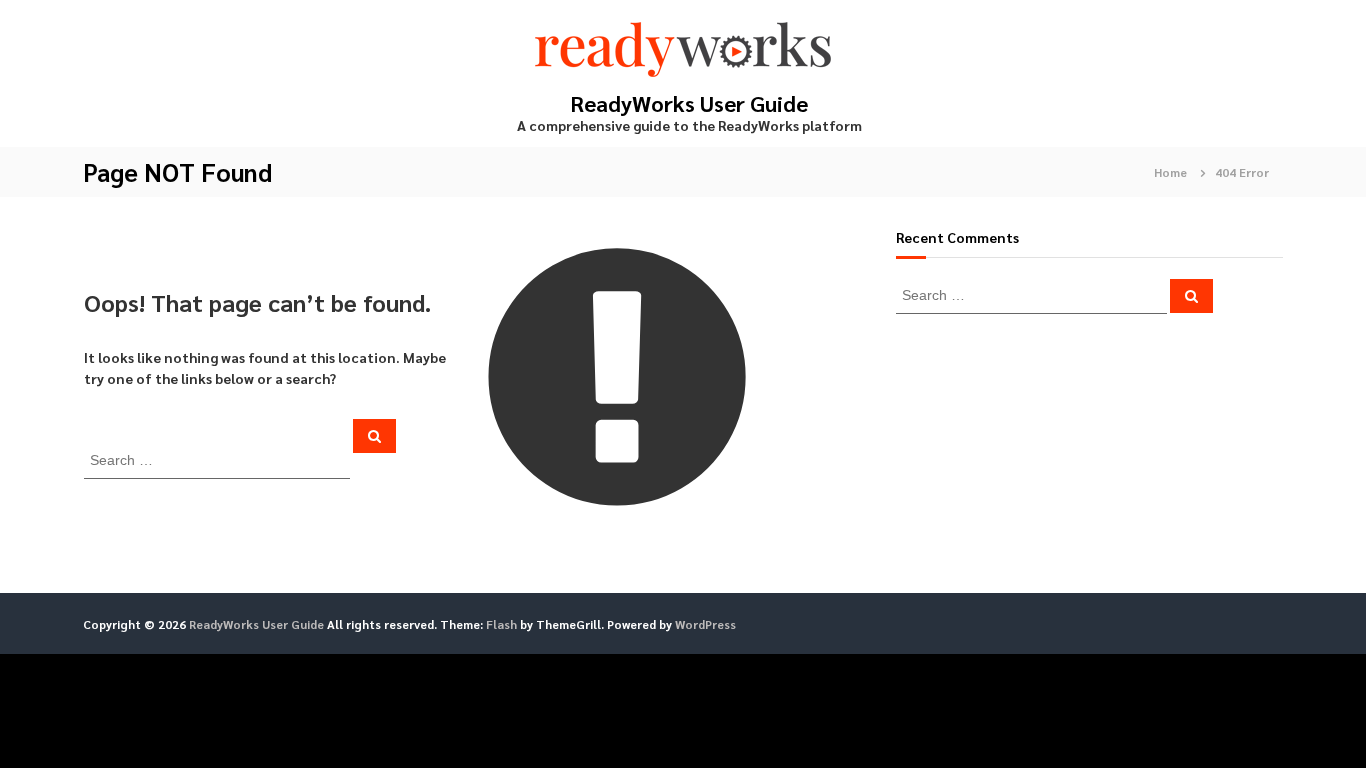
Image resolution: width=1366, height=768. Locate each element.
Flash (501, 624)
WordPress (705, 624)
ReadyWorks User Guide (689, 103)
